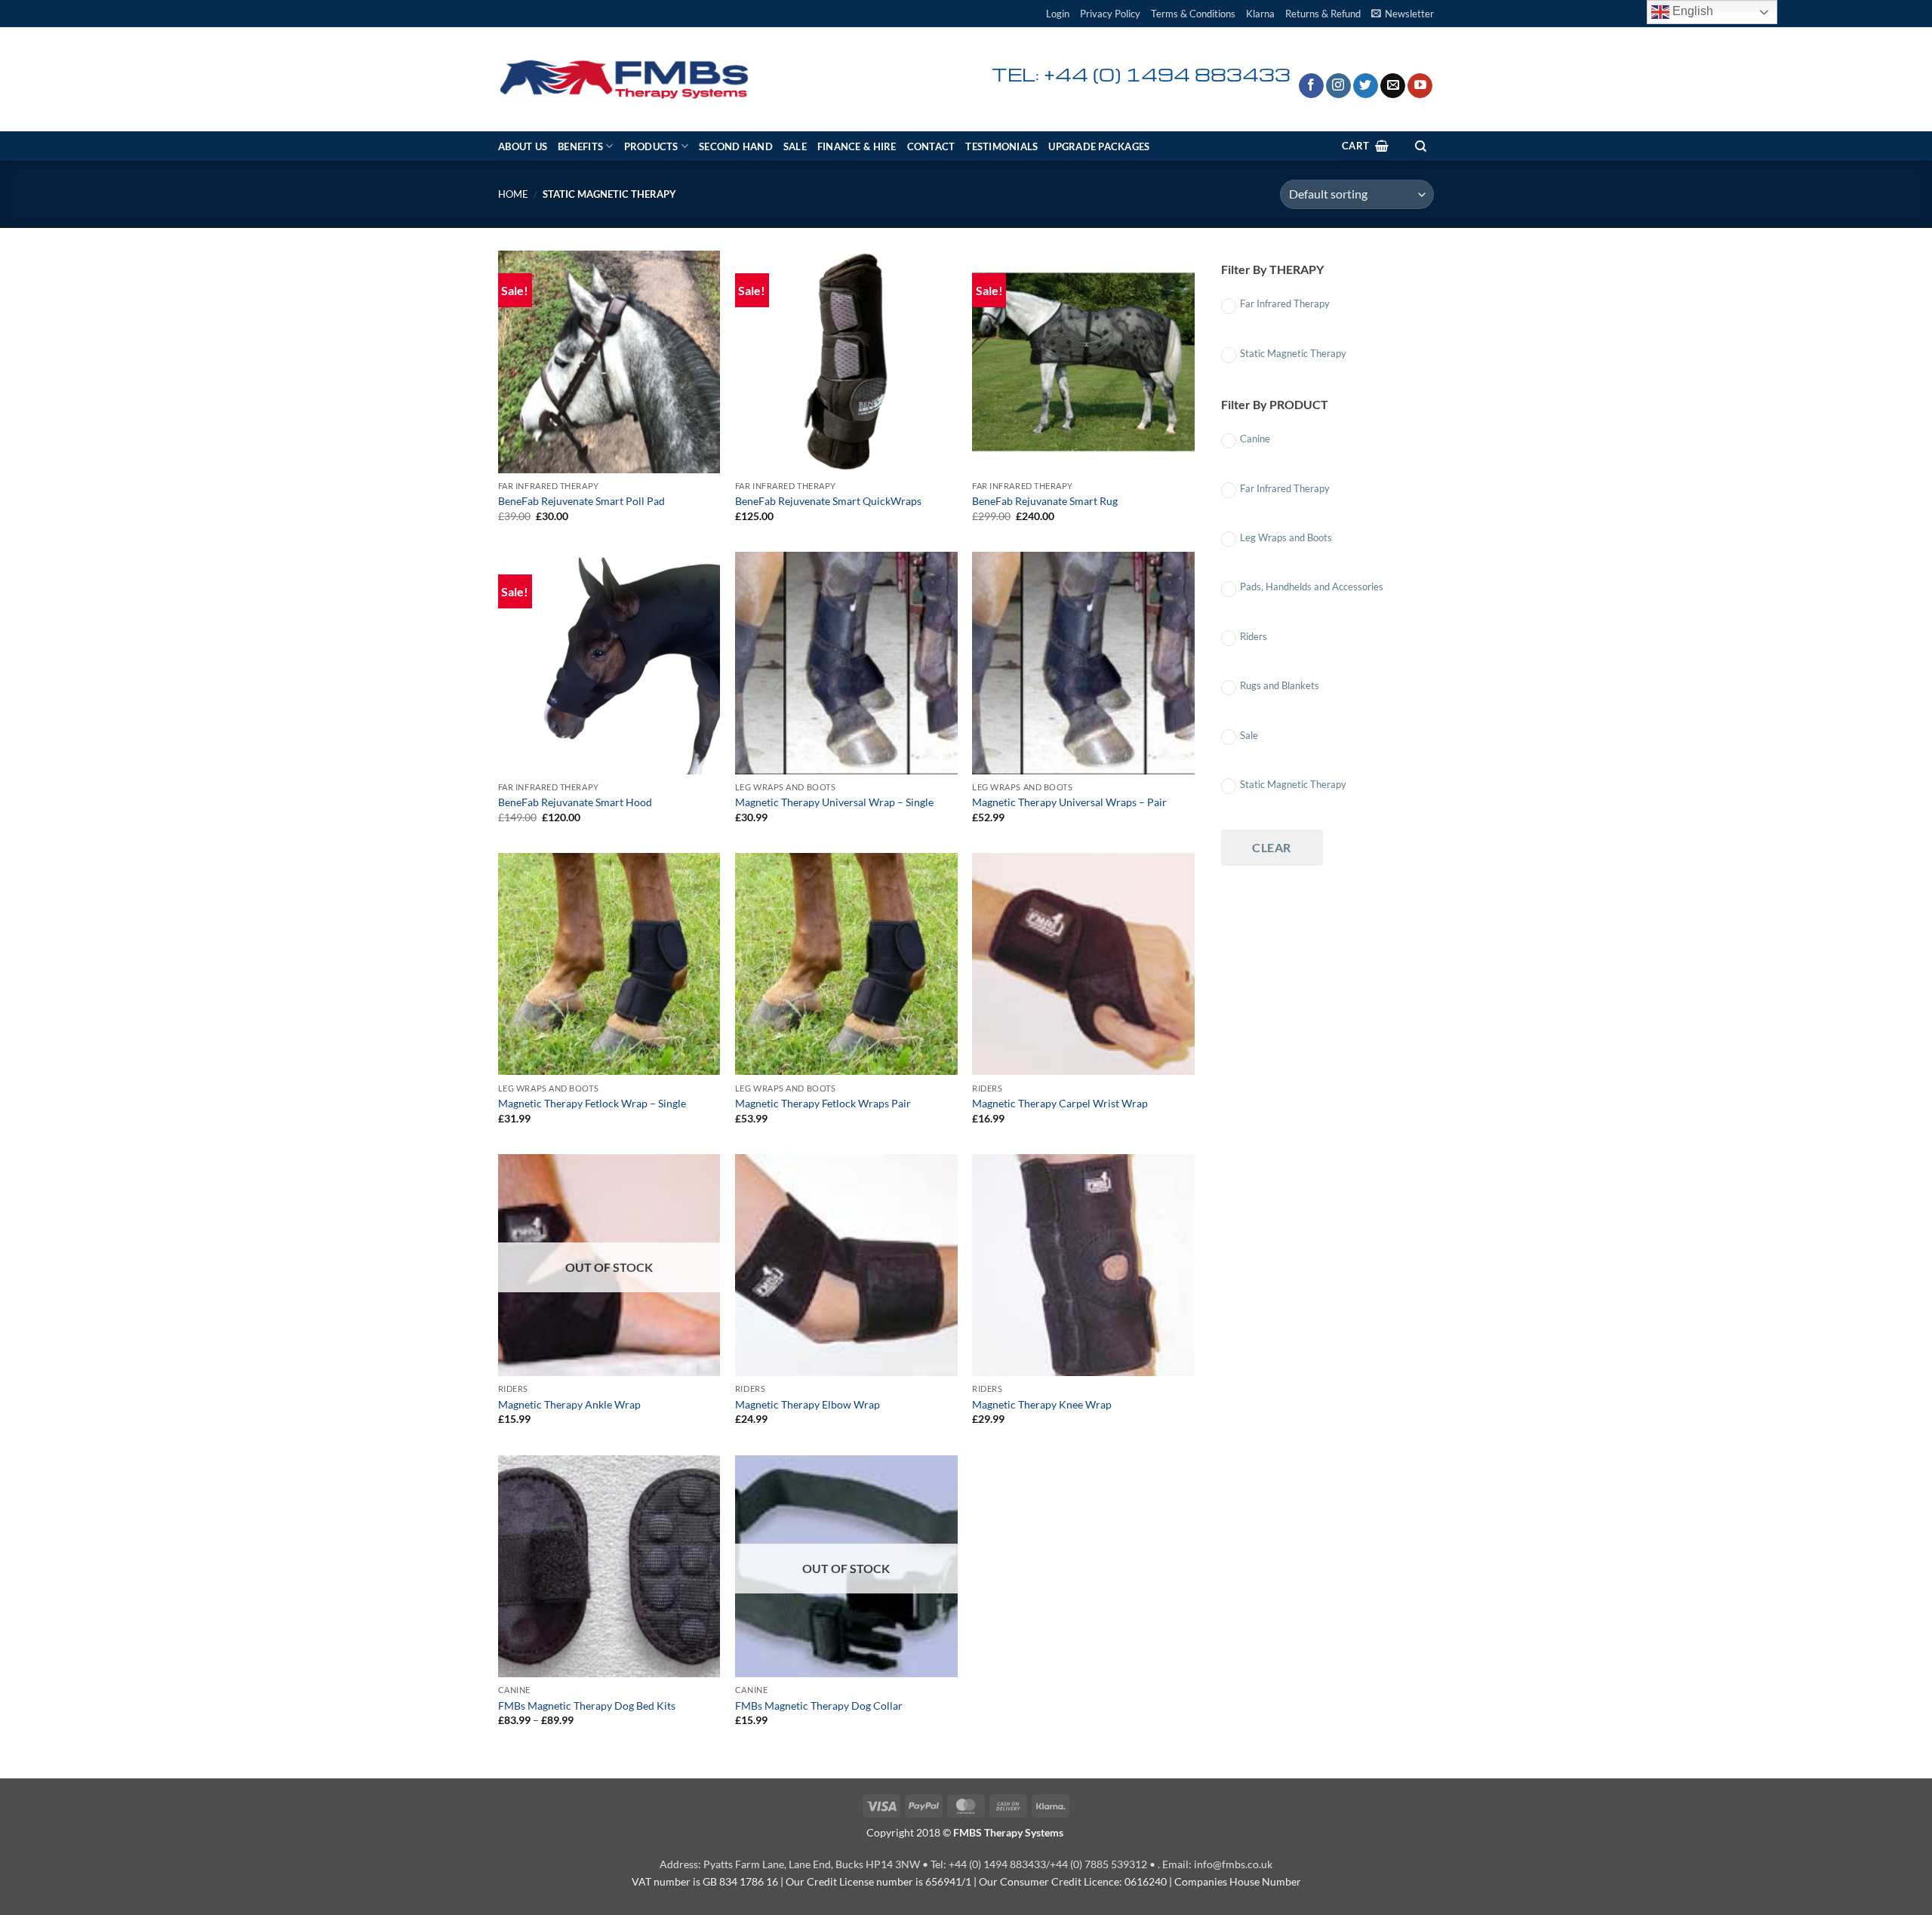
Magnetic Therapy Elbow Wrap (808, 1404)
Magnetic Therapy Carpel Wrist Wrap (1060, 1103)
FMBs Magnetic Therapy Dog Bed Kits (587, 1706)
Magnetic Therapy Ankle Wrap (569, 1404)
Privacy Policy (1110, 14)
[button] (1058, 14)
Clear (1271, 847)
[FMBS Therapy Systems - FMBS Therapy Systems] (625, 80)
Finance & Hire (857, 146)
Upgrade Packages (1099, 146)
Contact (931, 146)
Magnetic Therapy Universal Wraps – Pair (1069, 802)
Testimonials (1001, 146)
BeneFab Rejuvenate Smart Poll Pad (581, 501)
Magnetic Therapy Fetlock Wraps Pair (823, 1103)
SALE (795, 146)
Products (651, 146)
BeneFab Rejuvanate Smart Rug (1045, 501)
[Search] (1420, 146)
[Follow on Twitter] (1366, 86)
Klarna (1260, 14)
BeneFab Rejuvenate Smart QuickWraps (828, 501)
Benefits (580, 146)
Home (513, 194)
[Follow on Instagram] (1338, 86)
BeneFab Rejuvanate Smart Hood (575, 802)
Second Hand (736, 146)
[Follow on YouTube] (1420, 86)
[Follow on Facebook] (1311, 86)
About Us (523, 146)
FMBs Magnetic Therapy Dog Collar (819, 1706)
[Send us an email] (1393, 86)
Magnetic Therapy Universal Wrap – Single (834, 802)
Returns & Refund (1323, 14)
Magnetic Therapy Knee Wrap (1042, 1404)
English (1691, 11)
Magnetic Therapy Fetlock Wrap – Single (592, 1103)
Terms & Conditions (1193, 14)
